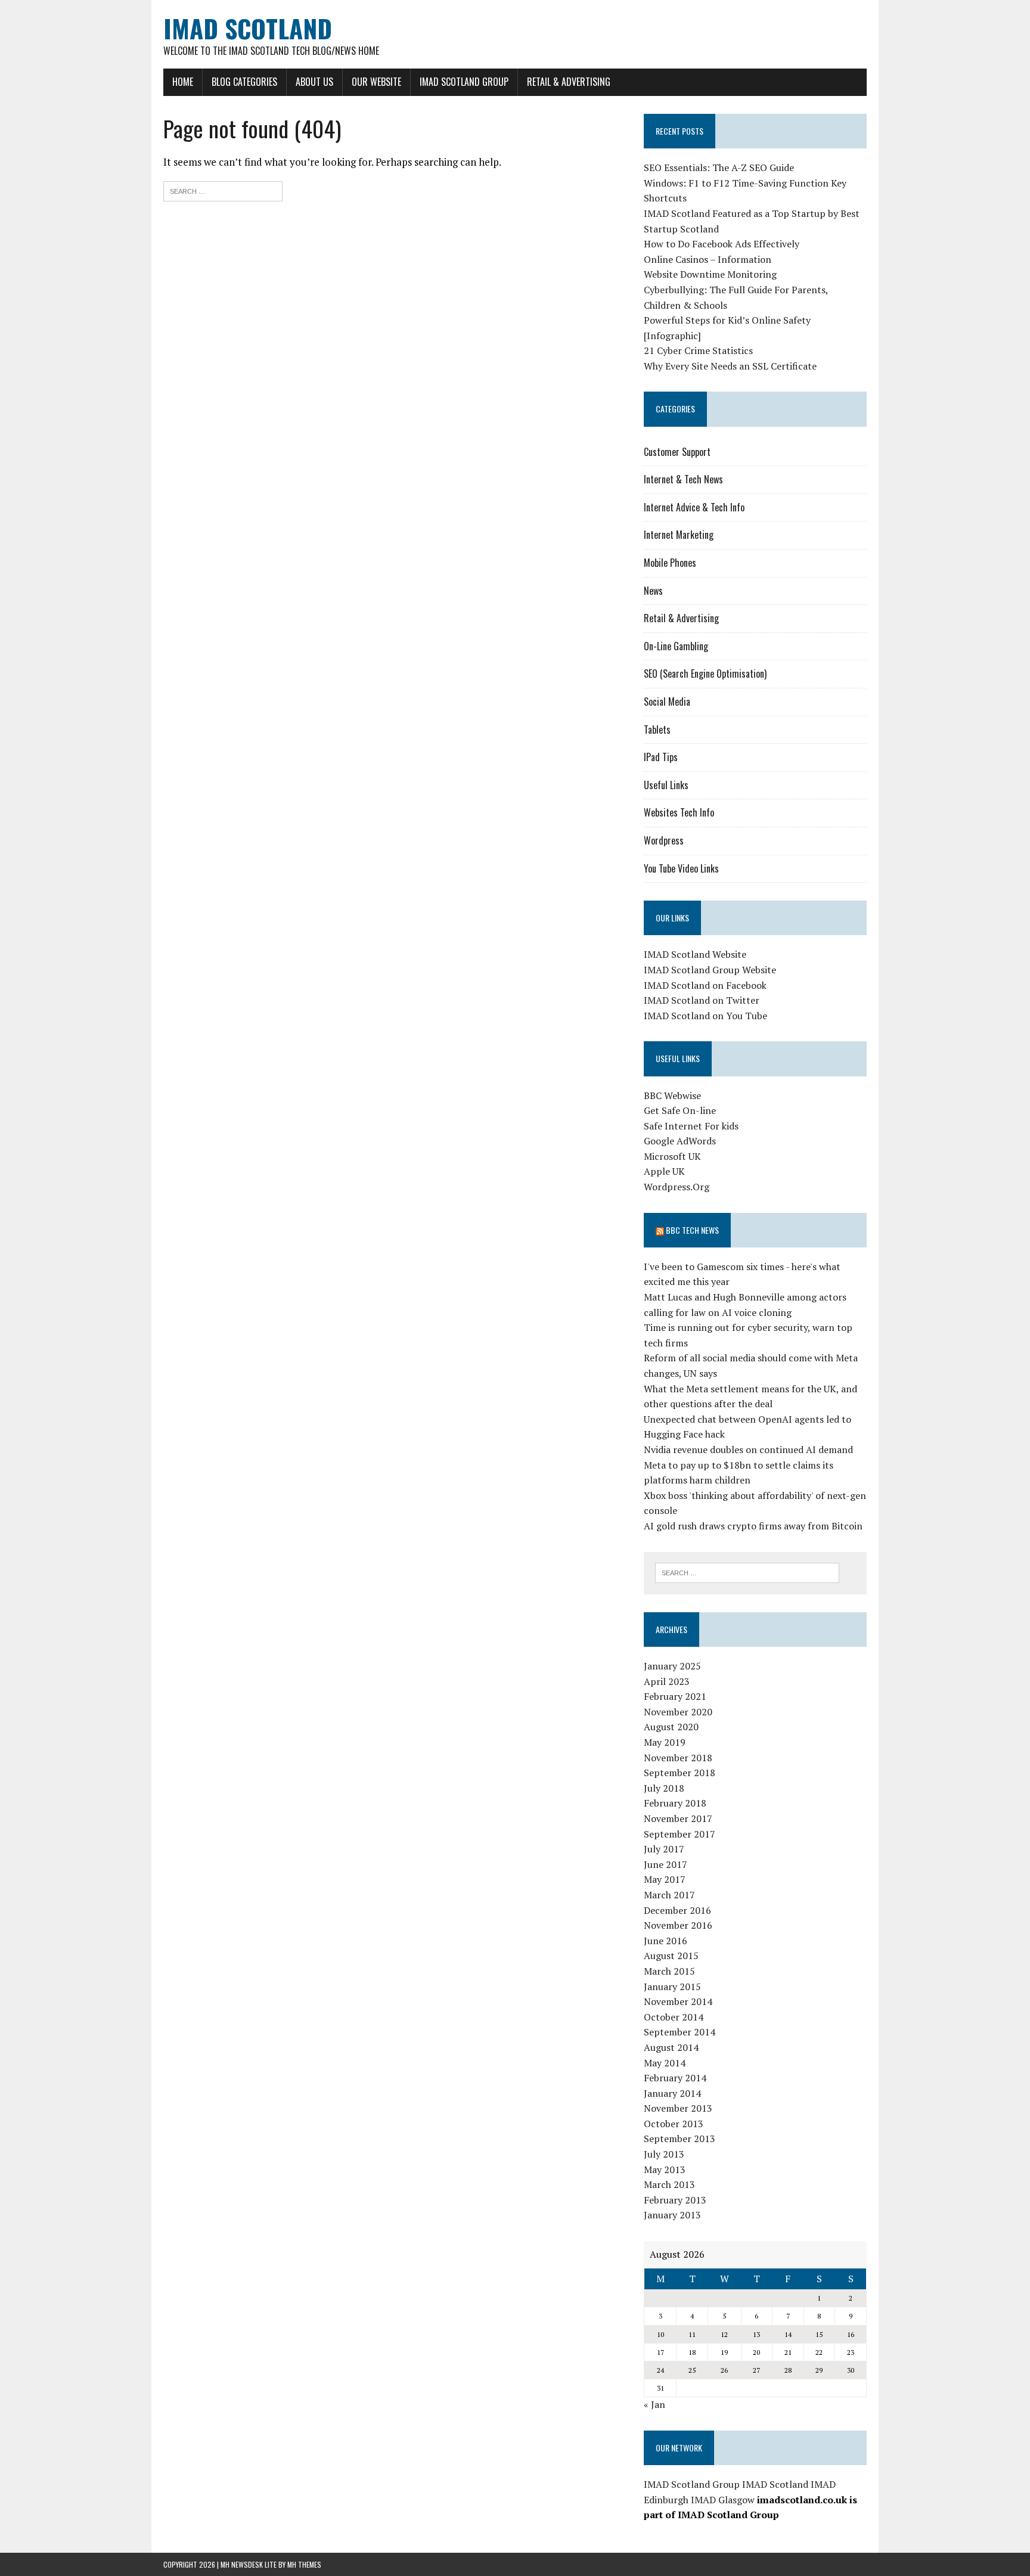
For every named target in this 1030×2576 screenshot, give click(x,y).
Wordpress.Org (677, 1187)
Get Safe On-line (680, 1110)
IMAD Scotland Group (464, 82)
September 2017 (680, 1834)
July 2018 (664, 1788)
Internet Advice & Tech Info (694, 507)
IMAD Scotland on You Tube (705, 1016)
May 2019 (665, 1742)
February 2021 (675, 1696)
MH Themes (304, 2564)
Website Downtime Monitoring (710, 274)
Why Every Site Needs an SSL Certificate (730, 366)
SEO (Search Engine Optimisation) (705, 674)
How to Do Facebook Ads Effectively (722, 244)
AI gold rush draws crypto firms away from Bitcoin (753, 1526)
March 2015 (669, 1971)
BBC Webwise (672, 1095)
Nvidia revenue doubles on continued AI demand (748, 1450)
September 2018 (680, 1773)
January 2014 (672, 2093)
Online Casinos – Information (708, 259)
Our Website (376, 82)
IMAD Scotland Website (695, 954)
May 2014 (665, 2063)
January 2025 (672, 1666)
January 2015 (672, 1987)
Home (183, 82)
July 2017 (664, 1849)
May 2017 (665, 1879)
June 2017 (666, 1864)
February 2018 (675, 1803)
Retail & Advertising (569, 82)
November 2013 (678, 2108)
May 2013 (665, 2170)
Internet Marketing (679, 535)
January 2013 (672, 2215)
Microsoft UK (672, 1156)
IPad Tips (661, 757)
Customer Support (677, 452)
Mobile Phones (670, 563)
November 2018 (678, 1758)
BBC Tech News (692, 1230)
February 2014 (675, 2078)
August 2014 (671, 2047)
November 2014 (678, 2001)
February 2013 (675, 2200)
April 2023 (667, 1681)
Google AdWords (680, 1141)
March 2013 (669, 2184)
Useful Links (666, 785)
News (653, 591)
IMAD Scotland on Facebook (705, 985)
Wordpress (664, 840)
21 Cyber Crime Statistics (698, 350)
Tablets (657, 730)
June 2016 (666, 1941)
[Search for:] (223, 190)
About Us (314, 82)
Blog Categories (244, 82)
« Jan (654, 2404)
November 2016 (678, 1925)
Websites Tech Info (679, 812)
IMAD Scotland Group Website (710, 970)
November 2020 (678, 1712)
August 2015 (671, 1956)
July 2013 (664, 2154)
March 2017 (669, 1895)
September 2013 (680, 2139)
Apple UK (664, 1171)
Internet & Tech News (683, 479)
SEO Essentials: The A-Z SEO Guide (719, 167)
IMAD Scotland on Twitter (702, 1000)
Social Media (667, 702)
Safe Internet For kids (691, 1126)
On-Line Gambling (676, 646)
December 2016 (677, 1910)
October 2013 (674, 2124)
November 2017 (678, 1818)
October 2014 (674, 2017)
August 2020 (671, 1727)
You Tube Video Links (681, 868)
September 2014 (680, 2032)
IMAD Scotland (775, 2484)
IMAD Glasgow (723, 2500)
